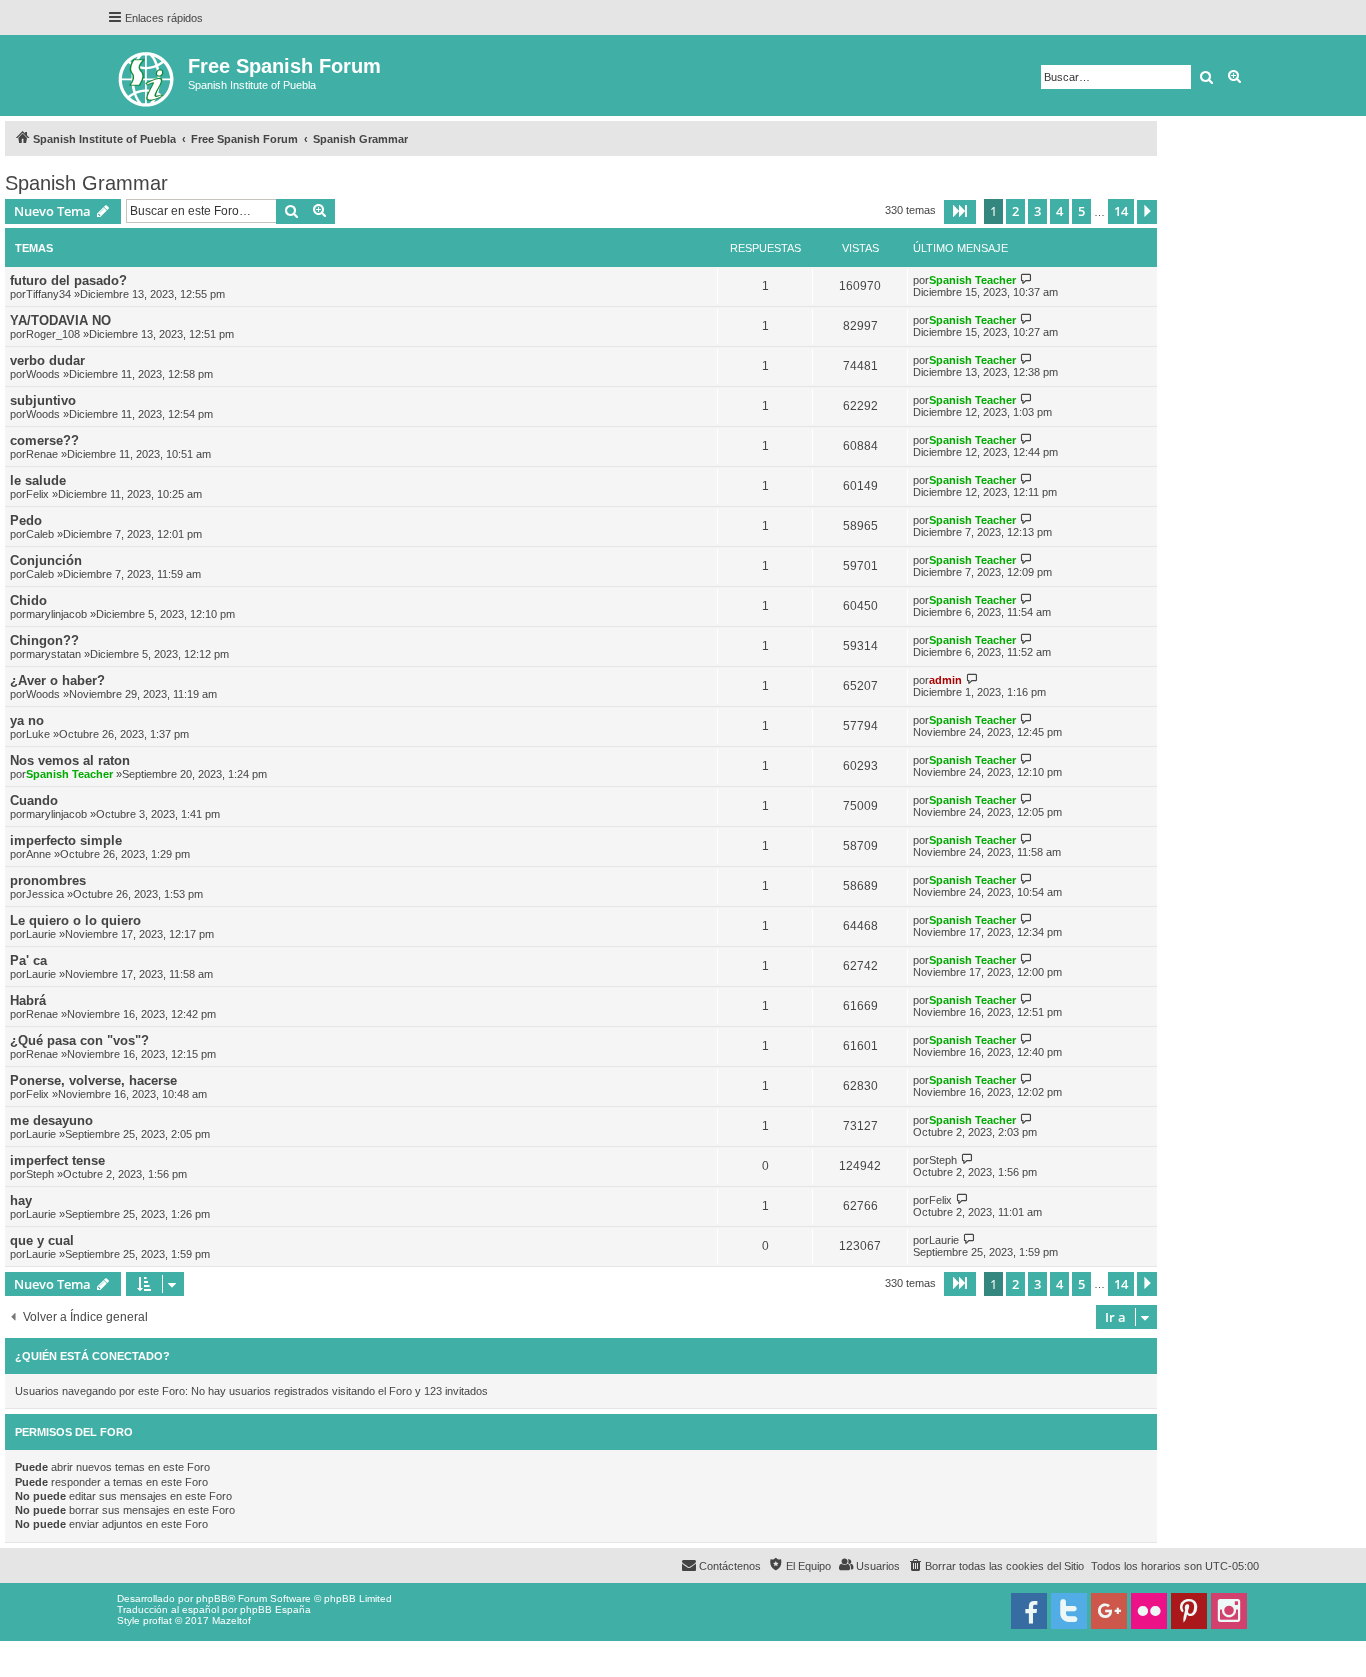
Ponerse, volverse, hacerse (93, 1080)
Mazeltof (231, 1620)
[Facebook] (1029, 1611)
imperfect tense (57, 1160)
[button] (960, 212)
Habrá (28, 1000)
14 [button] (1121, 211)
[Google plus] (1109, 1611)
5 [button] (1081, 211)
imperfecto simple (66, 840)
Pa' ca (28, 960)
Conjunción (46, 560)
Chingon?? (44, 640)
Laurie (41, 934)
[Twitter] (1069, 1611)
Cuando (34, 800)
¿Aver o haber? (57, 680)
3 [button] (1037, 211)
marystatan (53, 654)
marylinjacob (56, 614)
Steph (40, 1174)
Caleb (40, 534)
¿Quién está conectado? (92, 1356)
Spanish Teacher (972, 280)
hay (21, 1200)
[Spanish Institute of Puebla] (147, 75)
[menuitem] (995, 1566)
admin (945, 680)
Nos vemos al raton (70, 760)
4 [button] (1059, 211)
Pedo (26, 520)
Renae (42, 454)
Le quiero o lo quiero (75, 920)
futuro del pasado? (68, 280)
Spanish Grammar (86, 183)
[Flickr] (1149, 1611)
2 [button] (1015, 211)
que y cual (42, 1240)
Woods (43, 374)
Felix (37, 494)
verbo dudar (47, 360)
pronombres (48, 880)
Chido (28, 600)
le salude (38, 480)
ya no (27, 720)
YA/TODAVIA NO (60, 320)
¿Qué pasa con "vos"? (79, 1040)
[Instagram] (1229, 1611)
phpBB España (275, 1609)
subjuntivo (43, 400)
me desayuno (51, 1120)
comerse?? (44, 440)
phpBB (212, 1598)
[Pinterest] (1189, 1611)
